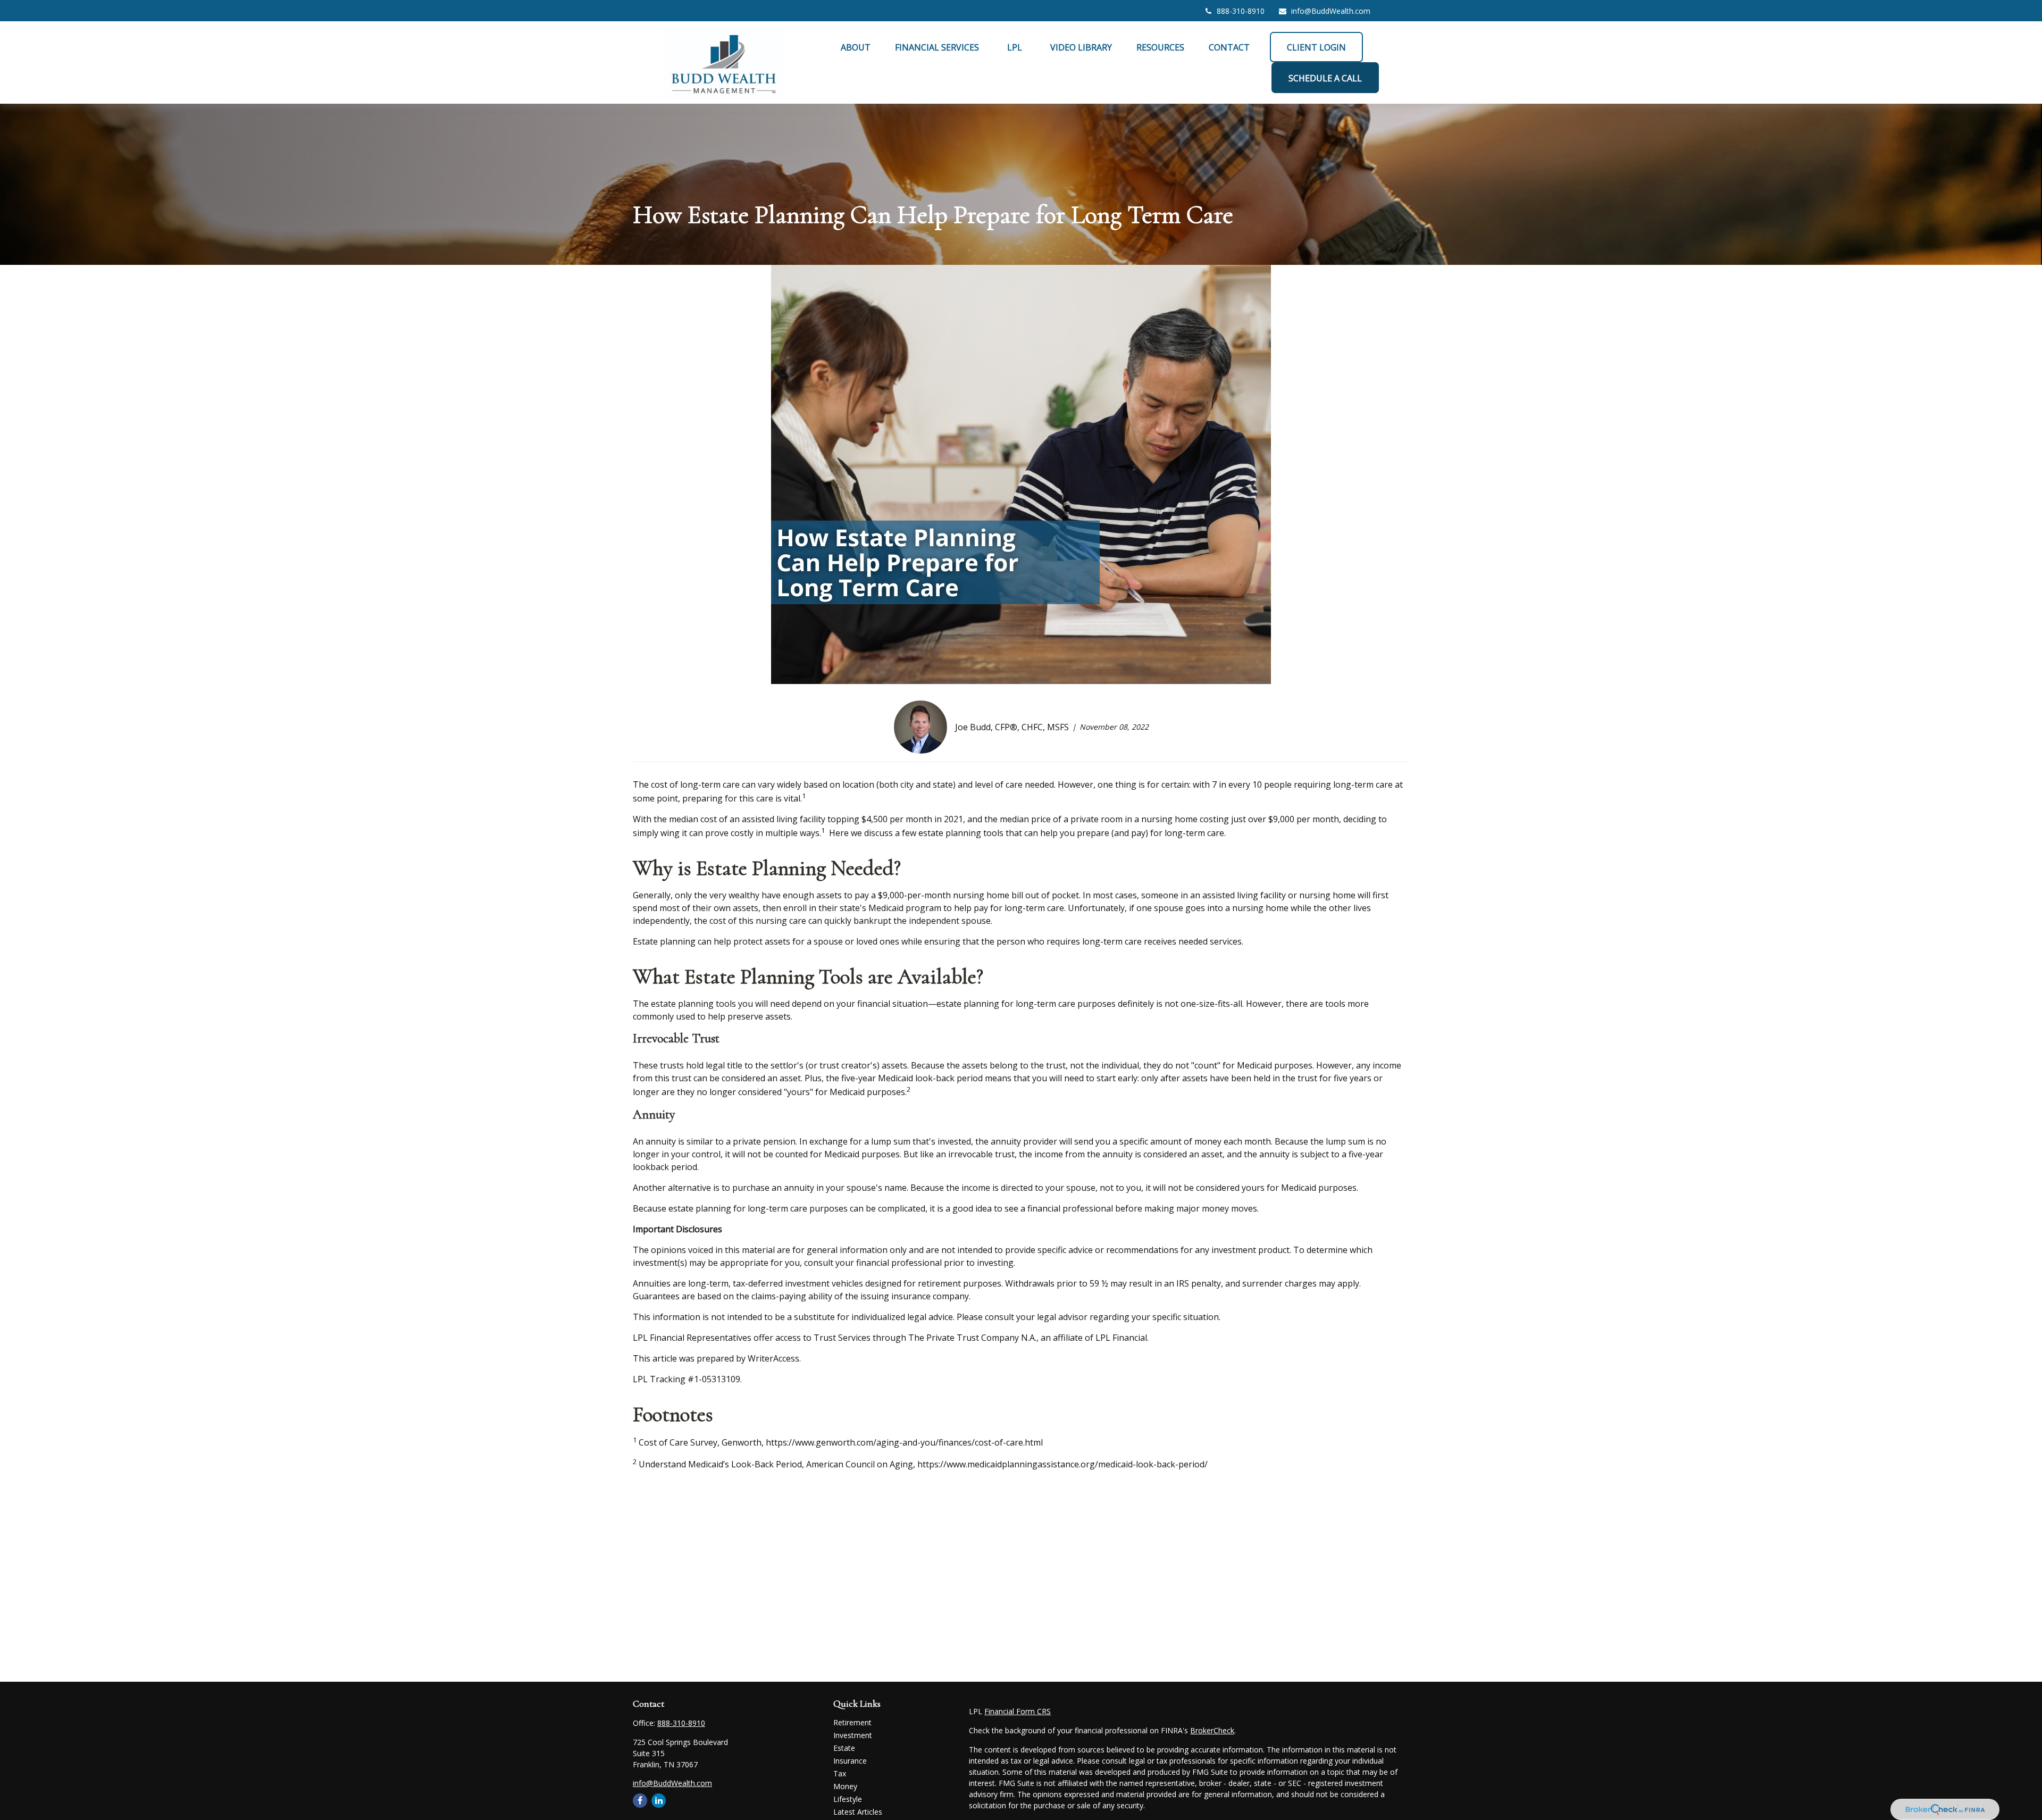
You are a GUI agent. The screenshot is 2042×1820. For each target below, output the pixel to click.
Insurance (850, 1761)
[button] (856, 47)
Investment (853, 1735)
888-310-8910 (1241, 11)
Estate (844, 1748)
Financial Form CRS (1018, 1711)
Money (845, 1786)
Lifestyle (848, 1799)
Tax (840, 1773)
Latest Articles (858, 1812)
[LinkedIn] (659, 1801)
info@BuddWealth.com (1331, 11)
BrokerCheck (1212, 1730)
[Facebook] (640, 1801)
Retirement (852, 1722)
